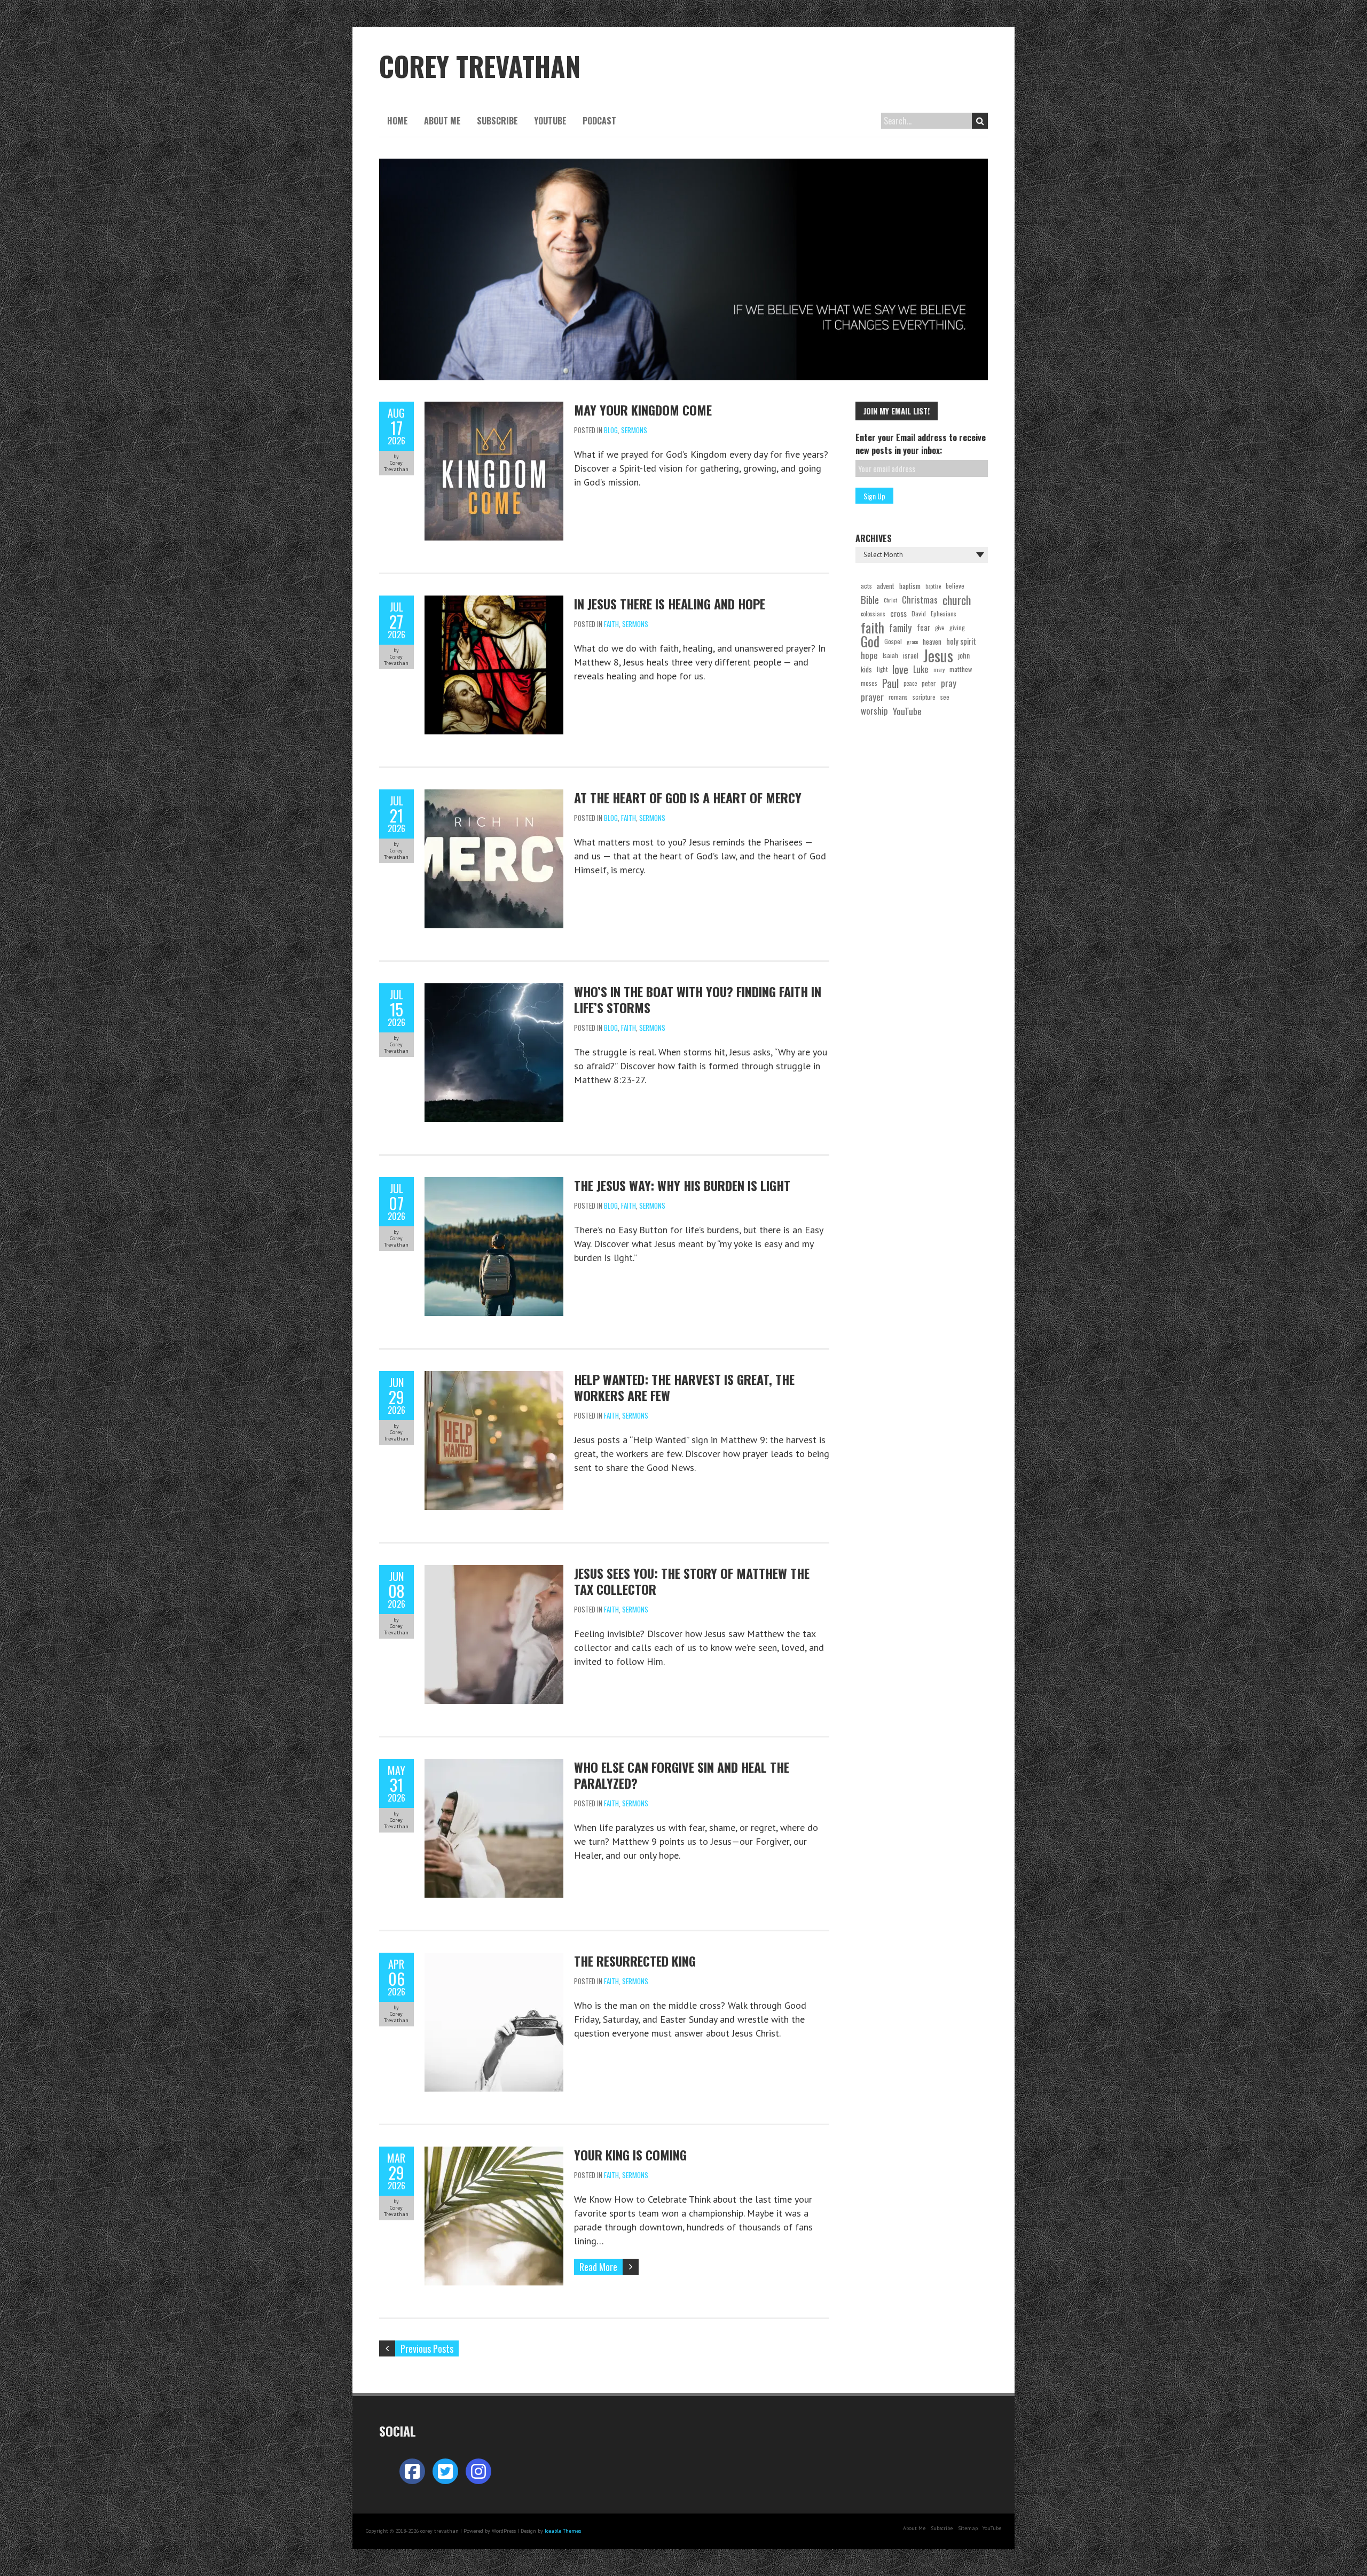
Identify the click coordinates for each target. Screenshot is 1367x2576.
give (940, 628)
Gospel (893, 641)
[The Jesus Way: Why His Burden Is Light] (494, 1184)
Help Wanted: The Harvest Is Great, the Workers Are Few (684, 1387)
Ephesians (944, 613)
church (957, 600)
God (870, 641)
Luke (921, 669)
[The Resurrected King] (494, 1959)
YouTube (550, 121)
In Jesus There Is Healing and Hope (670, 604)
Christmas (920, 600)
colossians (873, 614)
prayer (872, 697)
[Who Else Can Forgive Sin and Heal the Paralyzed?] (494, 1765)
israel (911, 655)
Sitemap (968, 2528)
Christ (890, 600)
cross (898, 613)
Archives (874, 538)
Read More (598, 2267)
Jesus (938, 655)
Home (398, 121)
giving (957, 627)
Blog (611, 430)
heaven (932, 641)
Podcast (599, 121)
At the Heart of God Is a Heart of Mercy (688, 797)
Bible (870, 600)
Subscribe (497, 121)
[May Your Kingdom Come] (494, 408)
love (900, 669)
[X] (445, 2471)
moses (869, 683)
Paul (890, 683)
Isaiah (890, 655)
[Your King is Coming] (494, 2153)
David (919, 613)
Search (980, 121)
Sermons (634, 430)
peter (929, 683)
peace (910, 683)
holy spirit (961, 641)
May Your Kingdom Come (643, 410)
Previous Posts (427, 2348)
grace (912, 641)
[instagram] (478, 2471)
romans (898, 697)
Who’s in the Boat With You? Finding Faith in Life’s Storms (698, 999)
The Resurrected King (635, 1961)
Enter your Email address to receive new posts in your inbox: (921, 444)
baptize (933, 586)
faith (873, 628)
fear (924, 627)
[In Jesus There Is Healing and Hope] (494, 602)
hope (869, 655)
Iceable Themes (563, 2531)
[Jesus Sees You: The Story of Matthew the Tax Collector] (494, 1572)
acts (866, 586)
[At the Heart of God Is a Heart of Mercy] (494, 796)
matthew (961, 669)
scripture (924, 697)
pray (949, 683)
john (964, 655)
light (882, 669)
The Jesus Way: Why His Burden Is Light (682, 1185)
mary (939, 669)
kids (866, 669)
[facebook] (412, 2471)
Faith (611, 624)
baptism (910, 586)
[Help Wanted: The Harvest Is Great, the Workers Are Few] (494, 1378)
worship (874, 711)
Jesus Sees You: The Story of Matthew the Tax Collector (692, 1581)
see (945, 697)
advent (886, 586)
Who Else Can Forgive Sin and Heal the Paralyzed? (682, 1775)
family (901, 628)
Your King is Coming (630, 2155)
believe (955, 586)
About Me (442, 121)
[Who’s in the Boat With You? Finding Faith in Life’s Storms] (494, 990)
